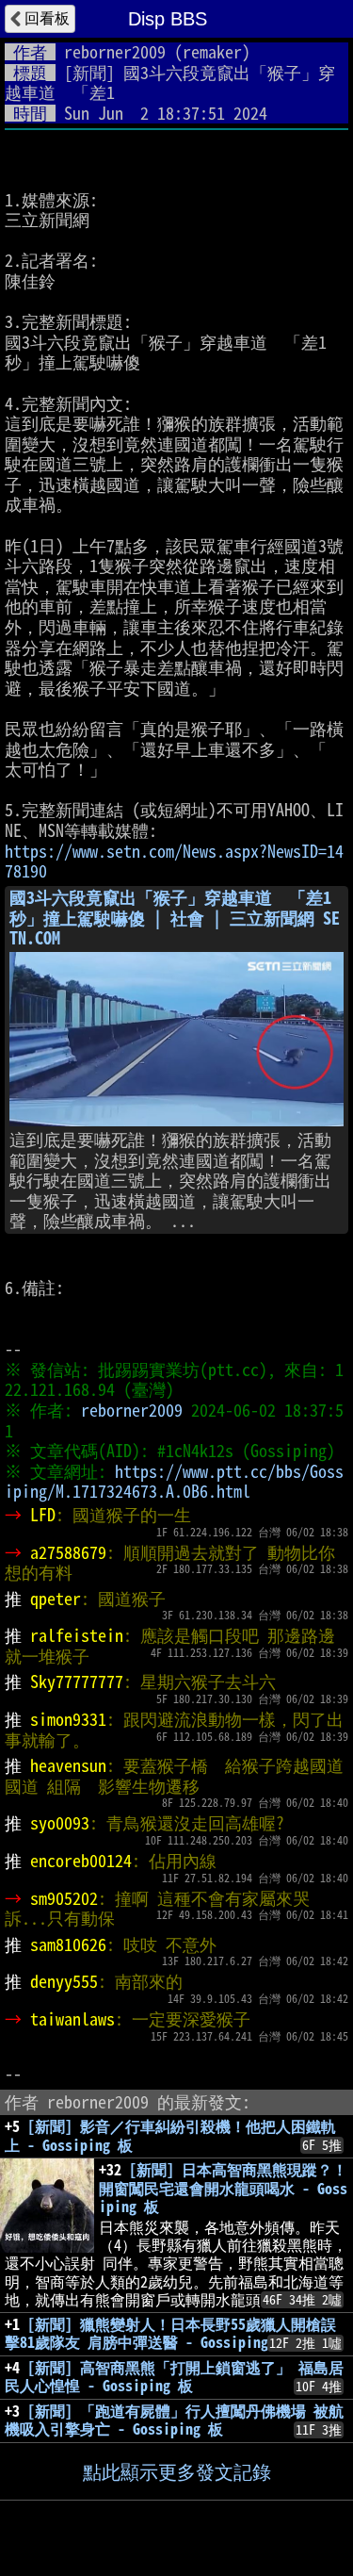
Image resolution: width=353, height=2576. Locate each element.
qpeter (56, 1599)
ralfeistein (77, 1635)
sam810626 (68, 1944)
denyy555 (64, 1981)
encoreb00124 (81, 1861)
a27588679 (68, 1552)
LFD (43, 1515)
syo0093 (60, 1823)
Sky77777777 (77, 1682)
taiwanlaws (72, 2019)
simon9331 (68, 1719)
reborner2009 (115, 52)
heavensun (68, 1765)
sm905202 (64, 1898)
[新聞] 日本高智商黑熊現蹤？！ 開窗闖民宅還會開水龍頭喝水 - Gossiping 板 (223, 2188)
